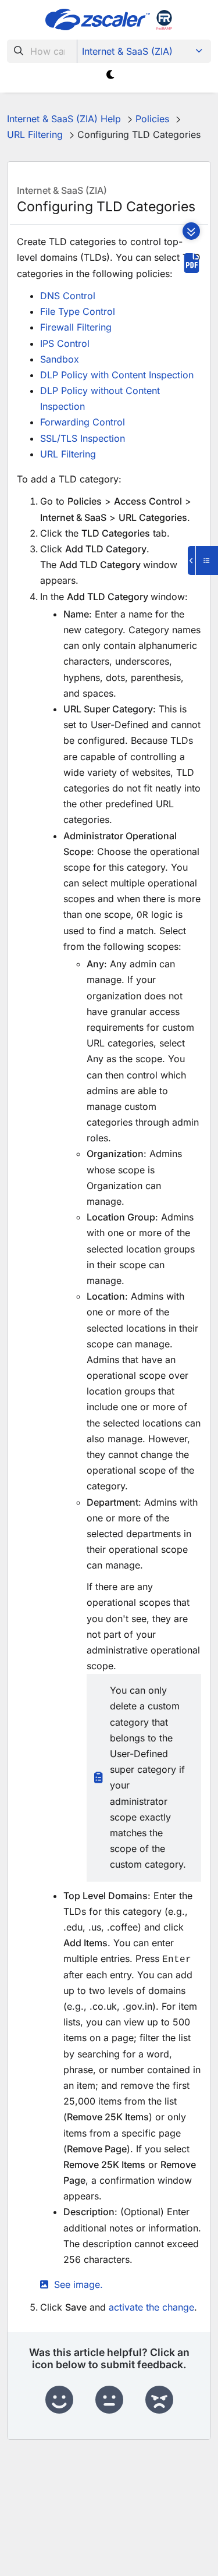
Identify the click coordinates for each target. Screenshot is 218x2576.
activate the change (151, 2307)
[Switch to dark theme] (111, 75)
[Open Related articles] (203, 560)
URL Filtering (68, 454)
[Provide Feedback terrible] (159, 2400)
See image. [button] (78, 2284)
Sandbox (60, 359)
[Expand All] (191, 231)
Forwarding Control (83, 422)
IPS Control (65, 343)
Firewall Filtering (76, 327)
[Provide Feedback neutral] (109, 2400)
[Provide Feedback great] (59, 2400)
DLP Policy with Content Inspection (117, 375)
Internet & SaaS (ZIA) (127, 51)
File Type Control (78, 311)
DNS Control (68, 296)
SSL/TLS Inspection (83, 438)
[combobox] (42, 51)
